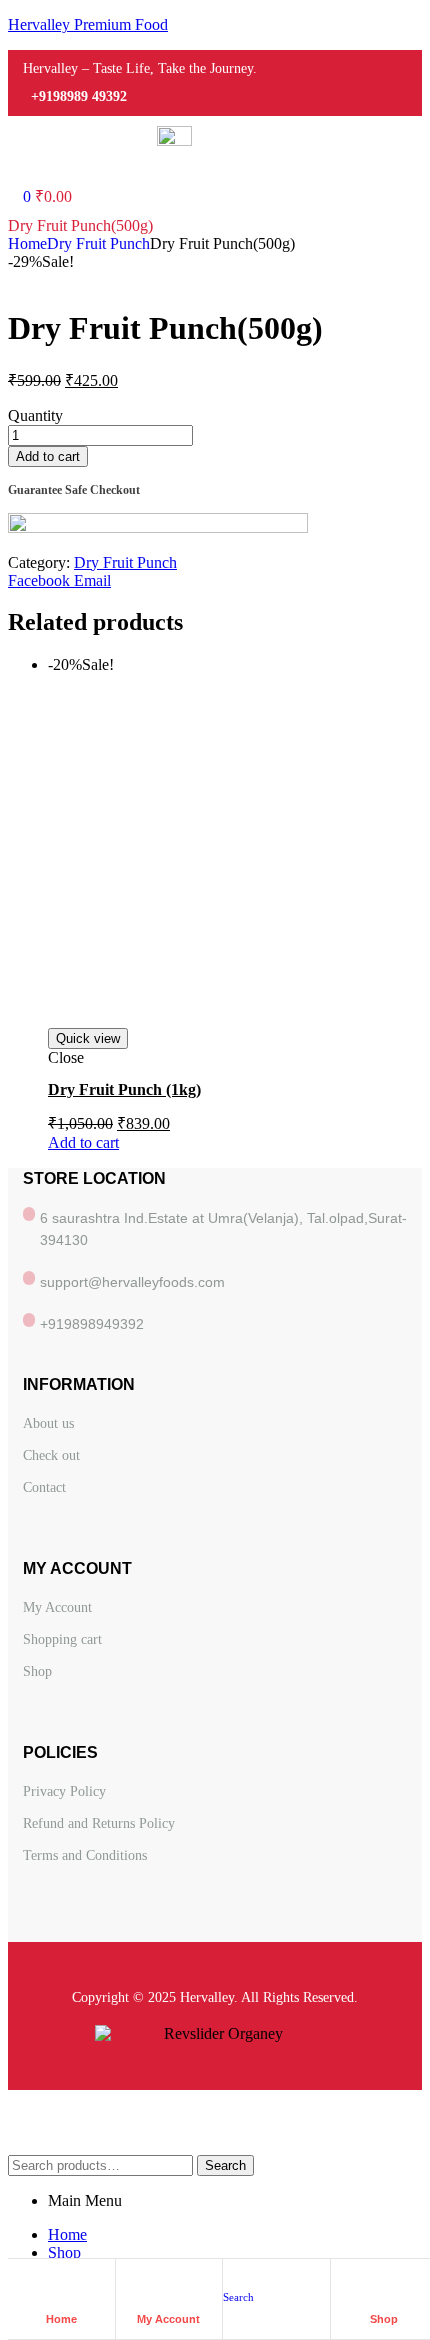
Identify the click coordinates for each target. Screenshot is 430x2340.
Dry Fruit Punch (98, 243)
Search (225, 2165)
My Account (168, 2319)
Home (27, 243)
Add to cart (48, 456)
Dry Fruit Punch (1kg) (124, 1089)
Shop (384, 2319)
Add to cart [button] (83, 1142)
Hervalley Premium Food (88, 24)
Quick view (88, 1038)
